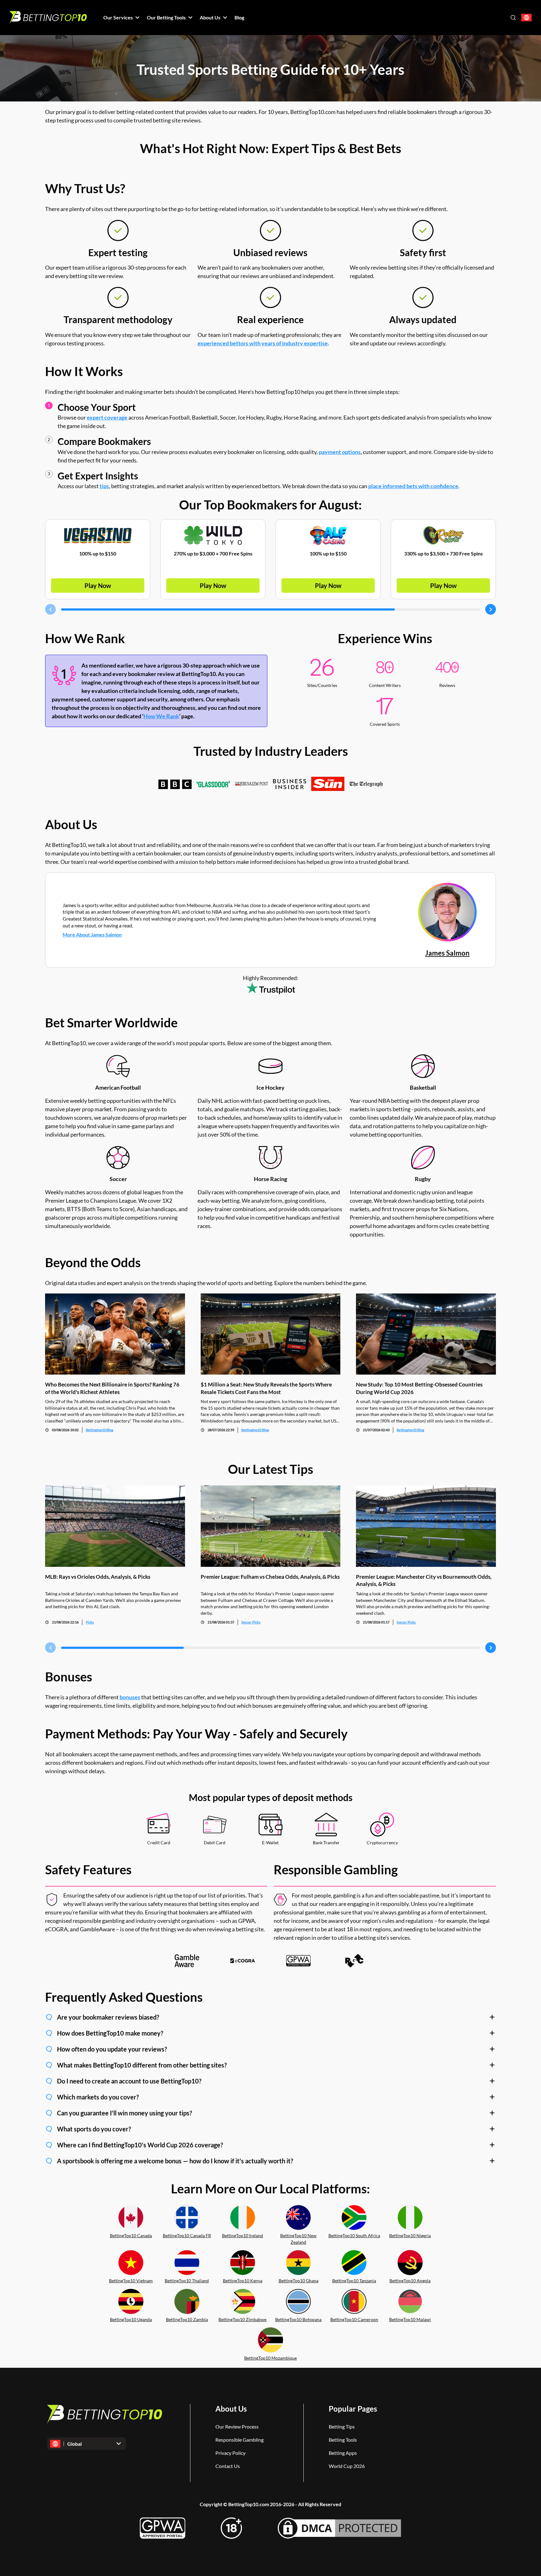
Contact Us (228, 2466)
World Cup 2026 (347, 2466)
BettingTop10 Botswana (298, 2319)
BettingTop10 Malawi (410, 2319)
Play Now (98, 586)
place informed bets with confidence (413, 486)
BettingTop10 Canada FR (187, 2235)
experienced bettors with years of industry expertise (263, 343)
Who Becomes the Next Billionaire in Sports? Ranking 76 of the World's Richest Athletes (112, 1388)
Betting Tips (342, 2426)
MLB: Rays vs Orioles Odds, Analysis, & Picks (98, 1577)
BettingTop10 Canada (131, 2235)
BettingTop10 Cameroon (354, 2319)
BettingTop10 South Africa (354, 2235)
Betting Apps (343, 2453)
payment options (340, 452)
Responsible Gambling (240, 2440)
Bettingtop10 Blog (100, 1430)
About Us (231, 2409)
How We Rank (161, 716)
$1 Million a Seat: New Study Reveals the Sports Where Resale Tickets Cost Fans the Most (266, 1388)
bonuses (130, 1697)
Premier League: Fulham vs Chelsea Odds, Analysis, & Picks (270, 1577)
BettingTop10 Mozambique (270, 2358)
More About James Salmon (92, 934)
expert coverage (107, 417)
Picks (90, 1622)
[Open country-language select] (526, 18)
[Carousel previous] (50, 609)
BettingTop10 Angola (410, 2281)
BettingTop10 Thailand (187, 2281)
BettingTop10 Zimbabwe (242, 2319)
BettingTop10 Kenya (243, 2281)
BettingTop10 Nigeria (410, 2235)
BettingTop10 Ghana (299, 2281)
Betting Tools (343, 2440)
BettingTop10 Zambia (187, 2319)
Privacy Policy (230, 2453)
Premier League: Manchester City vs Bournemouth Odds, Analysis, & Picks (424, 1580)
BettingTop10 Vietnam (131, 2281)
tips (104, 486)
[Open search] (513, 18)
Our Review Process (237, 2426)
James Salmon (447, 953)
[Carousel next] (491, 609)
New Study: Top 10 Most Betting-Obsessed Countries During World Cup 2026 (419, 1388)
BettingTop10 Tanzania (354, 2281)
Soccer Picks (251, 1622)
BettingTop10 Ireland (242, 2235)
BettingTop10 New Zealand (298, 2239)
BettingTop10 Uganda (131, 2319)
